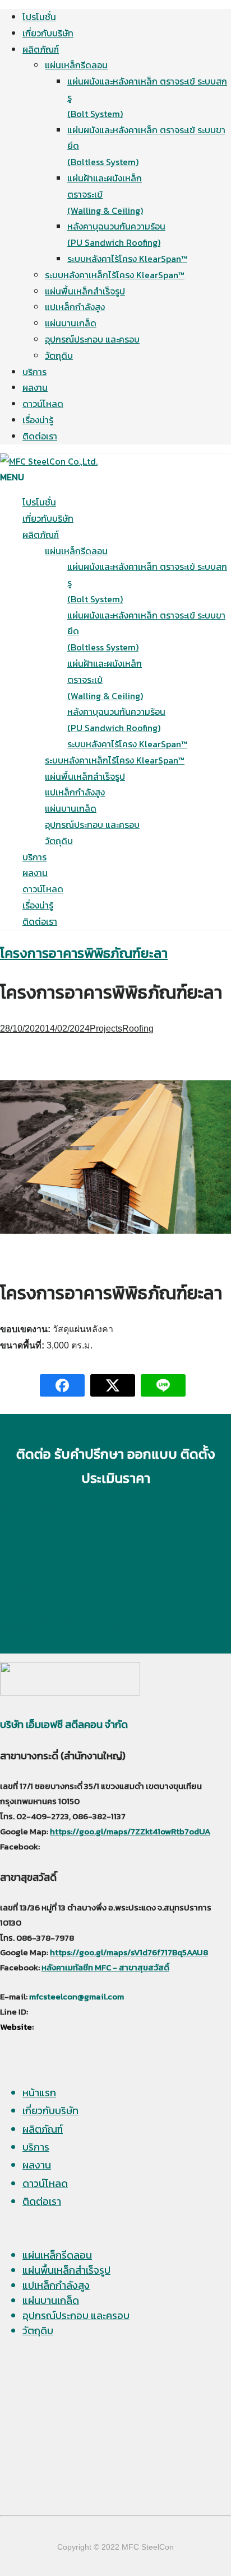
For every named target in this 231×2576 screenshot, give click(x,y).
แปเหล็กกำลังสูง (75, 307)
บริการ (34, 372)
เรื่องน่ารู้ (38, 420)
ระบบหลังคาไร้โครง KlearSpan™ (127, 259)
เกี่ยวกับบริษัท (48, 33)
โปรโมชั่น (39, 17)
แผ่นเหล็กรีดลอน (76, 65)
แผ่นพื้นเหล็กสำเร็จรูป (85, 291)
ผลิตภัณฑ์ (41, 49)
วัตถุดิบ (59, 355)
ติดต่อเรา (40, 436)
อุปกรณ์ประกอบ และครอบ (92, 339)
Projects (106, 1029)
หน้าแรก (39, 2093)
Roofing (138, 1029)
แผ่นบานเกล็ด (71, 323)
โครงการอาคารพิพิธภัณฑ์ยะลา (84, 953)
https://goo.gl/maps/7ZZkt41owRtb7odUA (130, 1832)
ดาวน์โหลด (43, 404)
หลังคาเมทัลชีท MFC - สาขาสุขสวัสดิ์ (105, 1968)
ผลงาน (35, 387)
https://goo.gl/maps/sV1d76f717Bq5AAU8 (129, 1952)
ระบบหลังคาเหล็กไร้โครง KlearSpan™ (115, 275)
